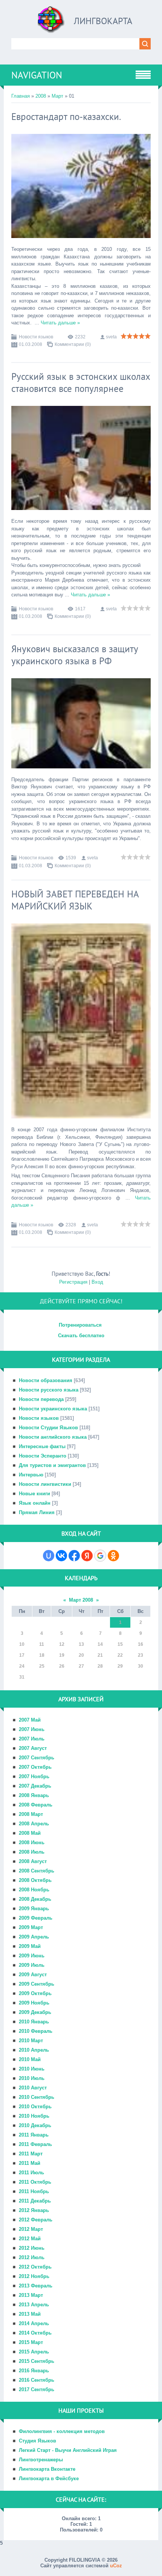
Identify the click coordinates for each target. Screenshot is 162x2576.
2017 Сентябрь (37, 2389)
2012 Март (31, 2229)
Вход (97, 1282)
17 (22, 1655)
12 (62, 1644)
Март (57, 96)
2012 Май (30, 2239)
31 (22, 1677)
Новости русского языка (49, 1390)
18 (42, 1655)
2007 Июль (32, 1739)
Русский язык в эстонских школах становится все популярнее (81, 382)
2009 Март (31, 1927)
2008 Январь (34, 1795)
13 (81, 1644)
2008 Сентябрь (37, 1871)
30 (141, 1666)
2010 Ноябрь (34, 2116)
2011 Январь (34, 2135)
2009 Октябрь (35, 1993)
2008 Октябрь (35, 1880)
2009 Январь (34, 1909)
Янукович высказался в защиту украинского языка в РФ (75, 655)
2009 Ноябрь (34, 2003)
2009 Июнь (32, 1956)
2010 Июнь (32, 2069)
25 (42, 1666)
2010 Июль (32, 2078)
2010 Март (31, 2041)
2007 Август (33, 1748)
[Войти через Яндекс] (87, 1556)
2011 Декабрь (35, 2201)
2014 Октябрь (35, 2333)
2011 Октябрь (35, 2182)
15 (120, 1644)
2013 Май (30, 2314)
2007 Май (30, 1720)
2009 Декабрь (35, 2012)
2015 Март (31, 2342)
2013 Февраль (36, 2286)
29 (120, 1666)
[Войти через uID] (49, 1556)
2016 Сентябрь (37, 2380)
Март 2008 (81, 1600)
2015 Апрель (34, 2352)
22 (120, 1655)
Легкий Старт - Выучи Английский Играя (68, 2450)
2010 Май (30, 2059)
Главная (21, 96)
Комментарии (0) (73, 344)
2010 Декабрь (35, 2125)
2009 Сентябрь (37, 1984)
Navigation (37, 75)
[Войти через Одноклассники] (113, 1556)
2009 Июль (32, 1965)
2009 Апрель (34, 1937)
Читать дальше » (60, 323)
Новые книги (34, 1494)
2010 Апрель (34, 2050)
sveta (111, 337)
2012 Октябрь (35, 2267)
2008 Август (33, 1861)
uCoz (116, 2566)
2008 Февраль (36, 1805)
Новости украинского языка (53, 1409)
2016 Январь (34, 2371)
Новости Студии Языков (48, 1428)
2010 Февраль (36, 2031)
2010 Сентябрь (37, 2097)
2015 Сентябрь (37, 2361)
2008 (41, 96)
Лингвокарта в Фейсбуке (49, 2478)
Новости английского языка (53, 1437)
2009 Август (33, 1975)
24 (22, 1666)
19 (62, 1655)
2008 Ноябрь (34, 1890)
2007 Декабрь (35, 1786)
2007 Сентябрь (37, 1758)
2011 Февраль (35, 2144)
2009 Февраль (36, 1918)
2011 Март (31, 2154)
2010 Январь (34, 2022)
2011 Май (30, 2163)
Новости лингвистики (45, 1484)
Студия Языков (37, 2441)
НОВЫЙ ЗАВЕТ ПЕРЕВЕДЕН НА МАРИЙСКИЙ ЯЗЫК (75, 900)
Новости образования (46, 1380)
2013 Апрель (34, 2305)
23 (141, 1655)
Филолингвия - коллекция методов (62, 2431)
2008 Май (30, 1833)
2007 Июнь (32, 1729)
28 (100, 1666)
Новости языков (36, 337)
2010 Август (33, 2088)
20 (81, 1655)
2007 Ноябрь (34, 1776)
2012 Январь (34, 2210)
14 (100, 1644)
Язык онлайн (35, 1503)
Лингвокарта (103, 21)
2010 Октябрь (35, 2107)
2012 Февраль (36, 2220)
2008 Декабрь (35, 1899)
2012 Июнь (32, 2248)
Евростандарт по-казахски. (66, 117)
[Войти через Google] (100, 1556)
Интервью (31, 1475)
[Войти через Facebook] (74, 1556)
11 (42, 1644)
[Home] (51, 22)
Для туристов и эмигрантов (52, 1465)
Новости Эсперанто (43, 1456)
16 (141, 1644)
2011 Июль (31, 2173)
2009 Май (30, 1946)
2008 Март (31, 1814)
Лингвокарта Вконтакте (47, 2469)
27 (81, 1666)
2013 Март (31, 2295)
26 (62, 1666)
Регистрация (73, 1282)
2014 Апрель (34, 2323)
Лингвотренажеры (41, 2460)
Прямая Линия (37, 1512)
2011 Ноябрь (34, 2191)
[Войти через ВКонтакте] (61, 1556)
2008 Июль (32, 1852)
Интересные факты (42, 1446)
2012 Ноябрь (34, 2276)
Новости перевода (41, 1399)
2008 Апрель (34, 1824)
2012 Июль (32, 2257)
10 (22, 1644)
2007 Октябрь (35, 1767)
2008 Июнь (32, 1843)
